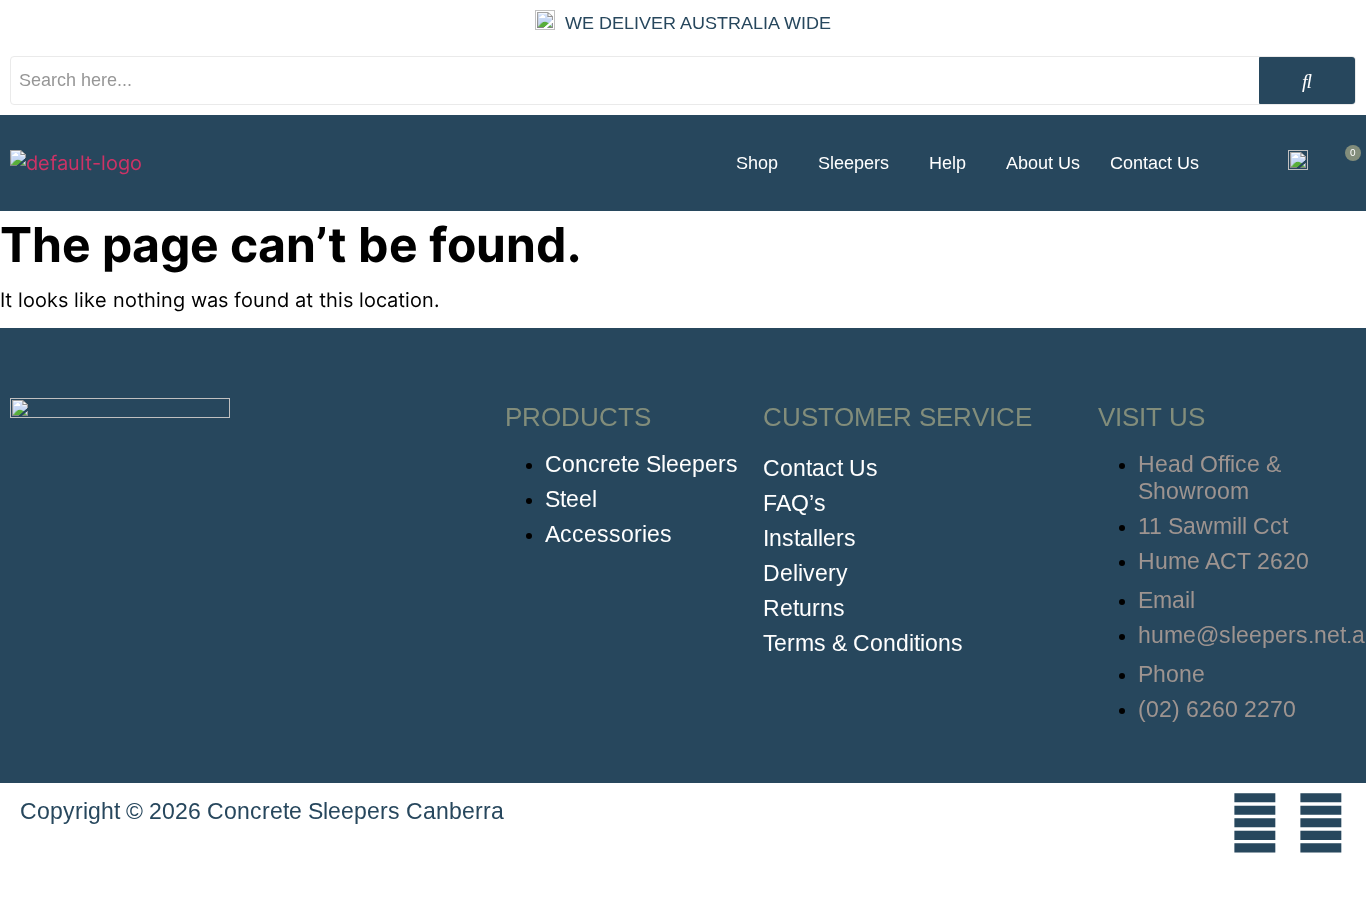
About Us (1043, 163)
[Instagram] (1255, 823)
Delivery (805, 573)
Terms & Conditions (863, 643)
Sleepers (853, 163)
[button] (762, 163)
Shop (757, 163)
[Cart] (1346, 163)
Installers (809, 538)
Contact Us (1154, 163)
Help (947, 163)
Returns (804, 608)
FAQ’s (794, 503)
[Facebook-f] (1321, 823)
